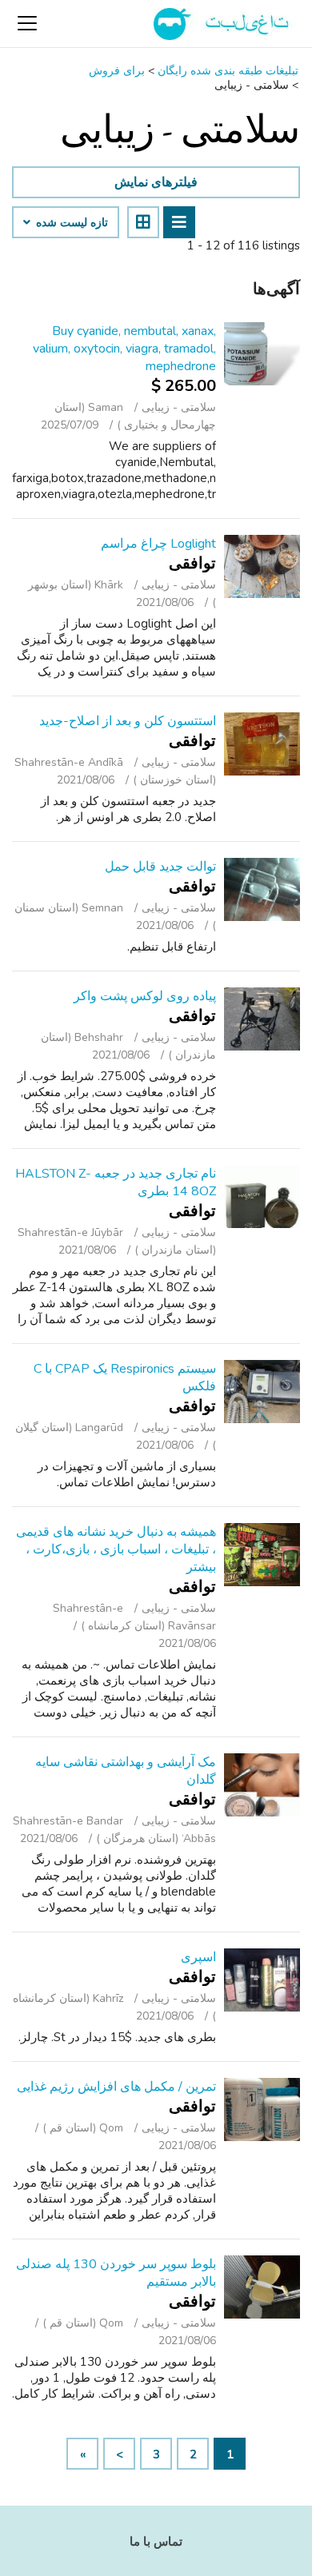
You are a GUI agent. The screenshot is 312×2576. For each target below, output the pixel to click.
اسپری (198, 1957)
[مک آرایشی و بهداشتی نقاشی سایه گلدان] (262, 1785)
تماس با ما (156, 2542)
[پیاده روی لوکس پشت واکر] (262, 1019)
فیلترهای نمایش (156, 182)
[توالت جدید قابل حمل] (262, 889)
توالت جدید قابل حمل (160, 867)
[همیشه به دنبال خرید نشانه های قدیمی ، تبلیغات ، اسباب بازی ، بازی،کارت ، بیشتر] (262, 1555)
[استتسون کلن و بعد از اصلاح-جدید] (262, 744)
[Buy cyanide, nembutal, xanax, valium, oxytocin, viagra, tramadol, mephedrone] (262, 354)
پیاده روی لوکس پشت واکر (145, 996)
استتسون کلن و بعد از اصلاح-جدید (128, 721)
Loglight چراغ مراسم (158, 544)
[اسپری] (262, 1980)
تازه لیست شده (70, 223)
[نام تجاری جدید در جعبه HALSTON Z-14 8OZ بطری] (262, 1196)
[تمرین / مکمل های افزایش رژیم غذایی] (262, 2109)
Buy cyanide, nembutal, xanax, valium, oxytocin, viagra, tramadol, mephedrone (124, 349)
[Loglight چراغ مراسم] (262, 566)
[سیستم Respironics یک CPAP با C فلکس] (262, 1392)
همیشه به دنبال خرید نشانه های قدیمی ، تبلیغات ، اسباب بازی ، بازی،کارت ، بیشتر (116, 1549)
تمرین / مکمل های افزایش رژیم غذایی (116, 2087)
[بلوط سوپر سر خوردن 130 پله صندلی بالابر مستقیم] (262, 2287)
